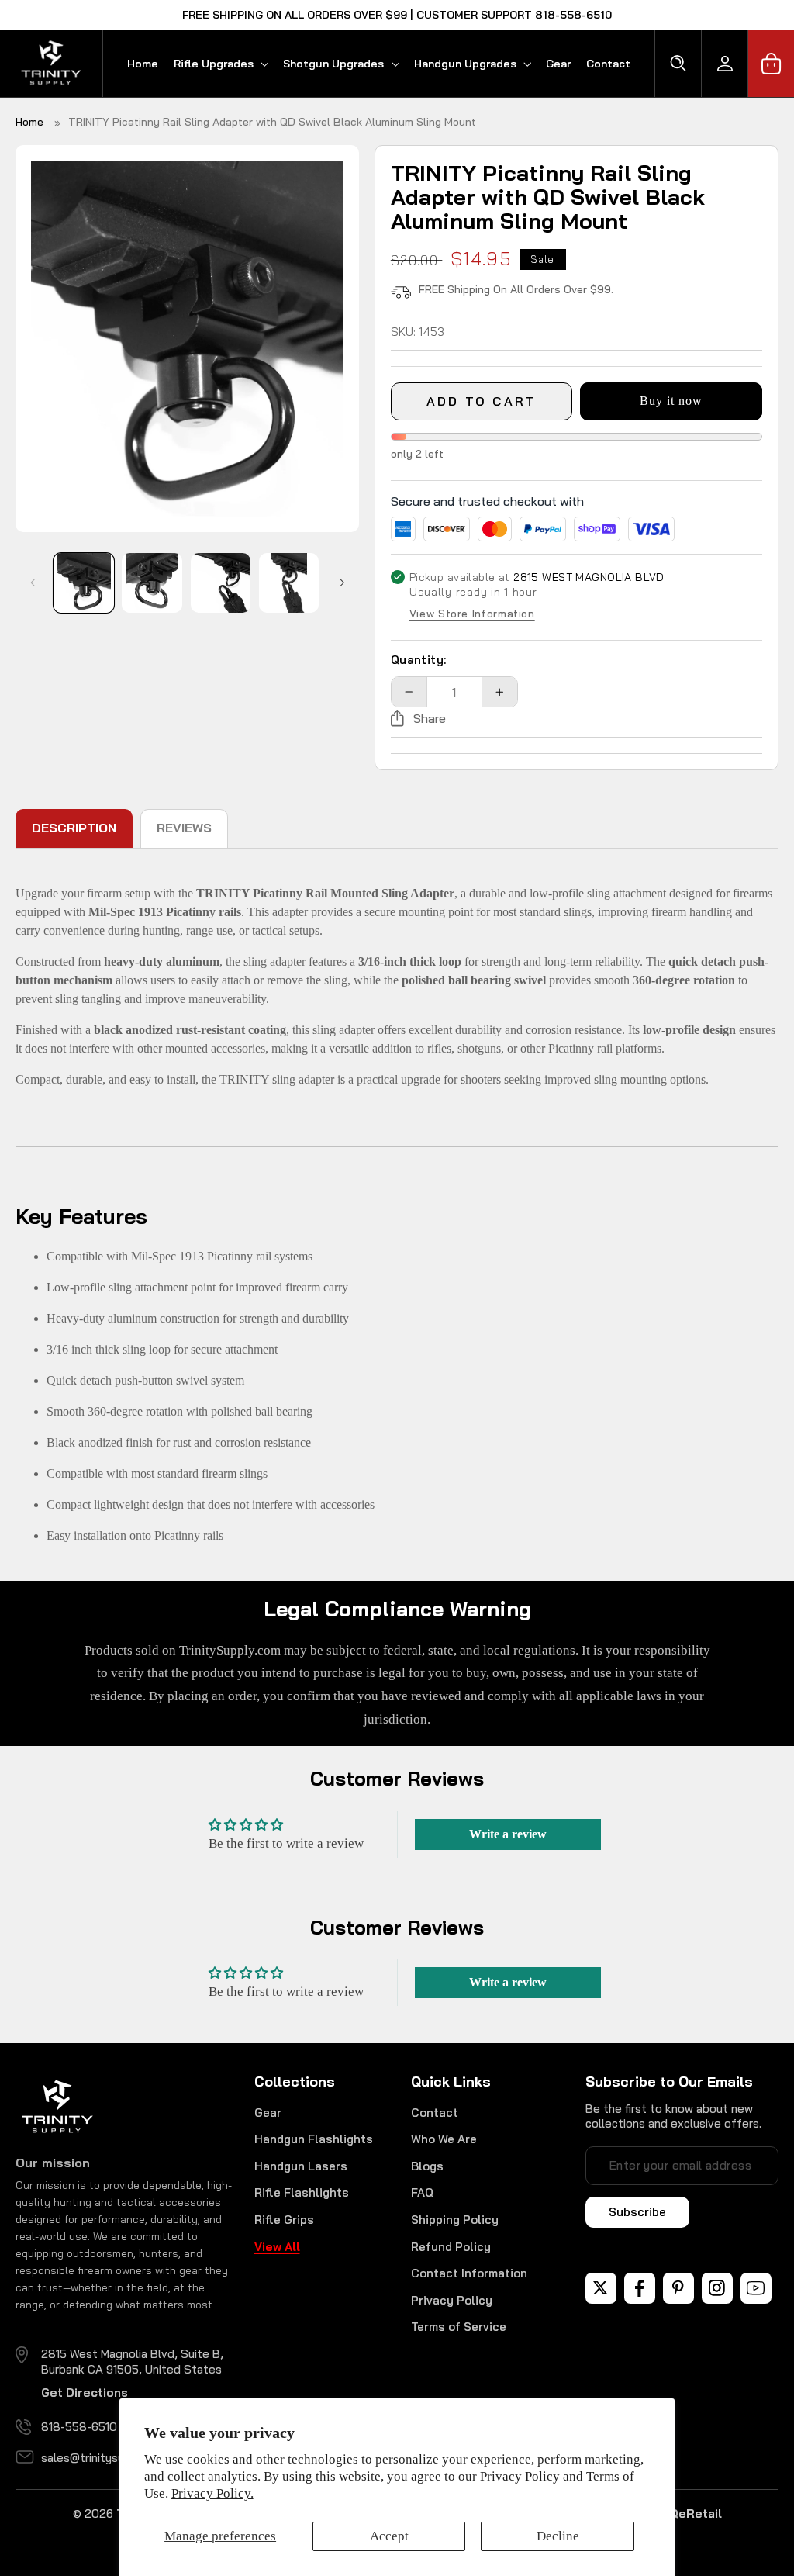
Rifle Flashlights (302, 2192)
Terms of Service (459, 2327)
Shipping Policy (455, 2220)
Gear (268, 2113)
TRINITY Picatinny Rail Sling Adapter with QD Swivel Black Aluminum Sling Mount (272, 122)
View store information (472, 614)
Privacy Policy (452, 2300)
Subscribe (637, 2212)
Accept (389, 2536)
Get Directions (85, 2393)
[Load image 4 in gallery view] (289, 583)
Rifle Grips (284, 2220)
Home (29, 122)
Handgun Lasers (301, 2166)
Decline (558, 2536)
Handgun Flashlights (314, 2139)
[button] (221, 64)
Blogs (427, 2166)
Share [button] (430, 718)
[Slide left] (33, 583)
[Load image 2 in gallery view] (152, 583)
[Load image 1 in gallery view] (84, 583)
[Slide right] (342, 583)
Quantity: (419, 660)
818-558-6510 (79, 2427)
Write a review (508, 1834)
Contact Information (469, 2273)
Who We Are (444, 2139)
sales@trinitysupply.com (107, 2458)
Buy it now (671, 401)
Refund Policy (451, 2247)
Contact (435, 2113)
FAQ (422, 2192)
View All (277, 2247)
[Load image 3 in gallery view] (221, 583)
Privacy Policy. (212, 2493)
